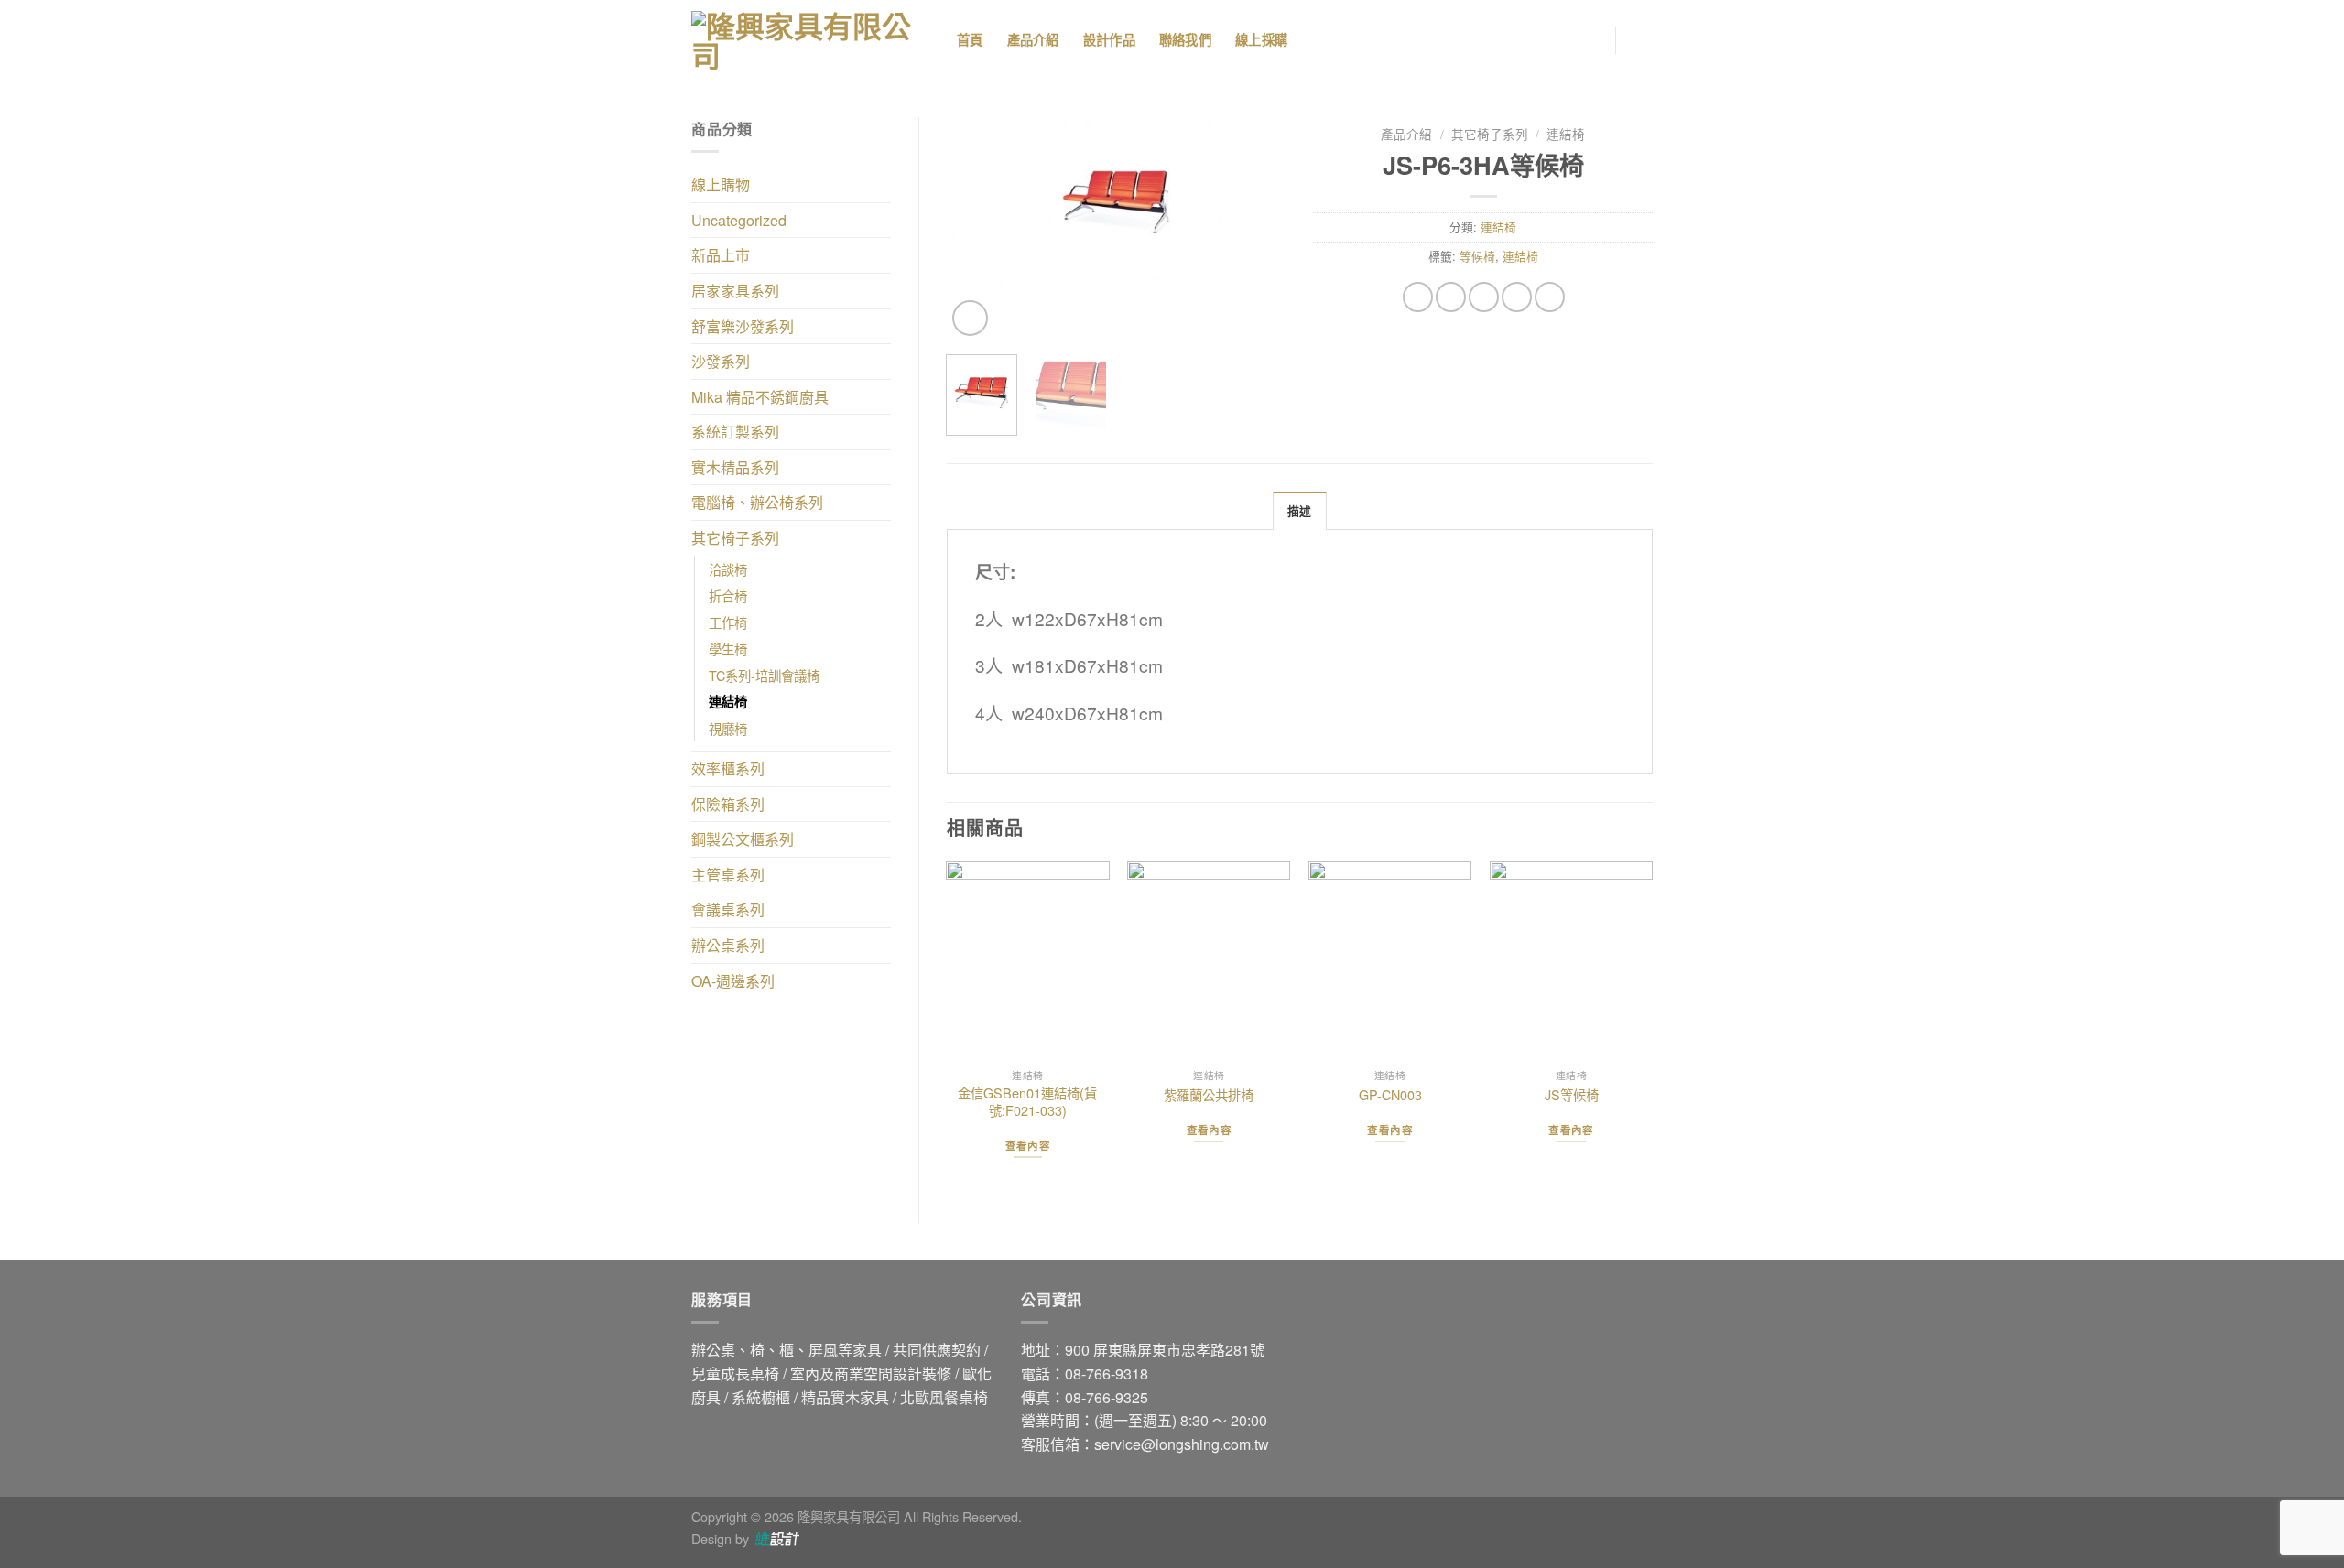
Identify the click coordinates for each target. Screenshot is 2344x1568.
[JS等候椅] (1571, 961)
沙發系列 (721, 361)
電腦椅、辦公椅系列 (757, 502)
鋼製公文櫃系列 (743, 839)
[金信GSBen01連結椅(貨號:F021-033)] (1027, 961)
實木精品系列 (735, 467)
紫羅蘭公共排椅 (1209, 1095)
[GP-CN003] (1390, 961)
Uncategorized (739, 220)
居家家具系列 (735, 291)
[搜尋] (1334, 41)
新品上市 (721, 255)
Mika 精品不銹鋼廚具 (760, 397)
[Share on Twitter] (1451, 297)
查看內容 (1028, 1146)
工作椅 (728, 622)
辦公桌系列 (728, 945)
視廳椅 (728, 728)
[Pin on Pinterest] (1517, 297)
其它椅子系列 (735, 538)
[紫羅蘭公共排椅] (1209, 961)
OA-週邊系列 (733, 981)
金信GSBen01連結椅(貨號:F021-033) (1027, 1102)
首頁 (970, 40)
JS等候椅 (1572, 1095)
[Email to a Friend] (1484, 297)
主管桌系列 (728, 875)
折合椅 (728, 595)
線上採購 (1261, 40)
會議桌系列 (728, 909)
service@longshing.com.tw (1182, 1444)
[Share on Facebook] (1418, 297)
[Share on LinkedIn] (1550, 297)
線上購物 (721, 184)
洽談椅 (728, 569)
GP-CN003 (1390, 1095)
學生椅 (728, 649)
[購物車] (1644, 40)
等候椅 (1477, 256)
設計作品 (1109, 40)
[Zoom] (970, 318)
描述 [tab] (1300, 511)
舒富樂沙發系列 (743, 326)
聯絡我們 (1185, 40)
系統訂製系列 (735, 432)
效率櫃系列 (728, 768)
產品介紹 (1033, 40)
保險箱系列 (728, 804)
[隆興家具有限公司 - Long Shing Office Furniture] (810, 40)
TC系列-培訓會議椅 (764, 675)
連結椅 (728, 701)
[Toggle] (884, 185)
